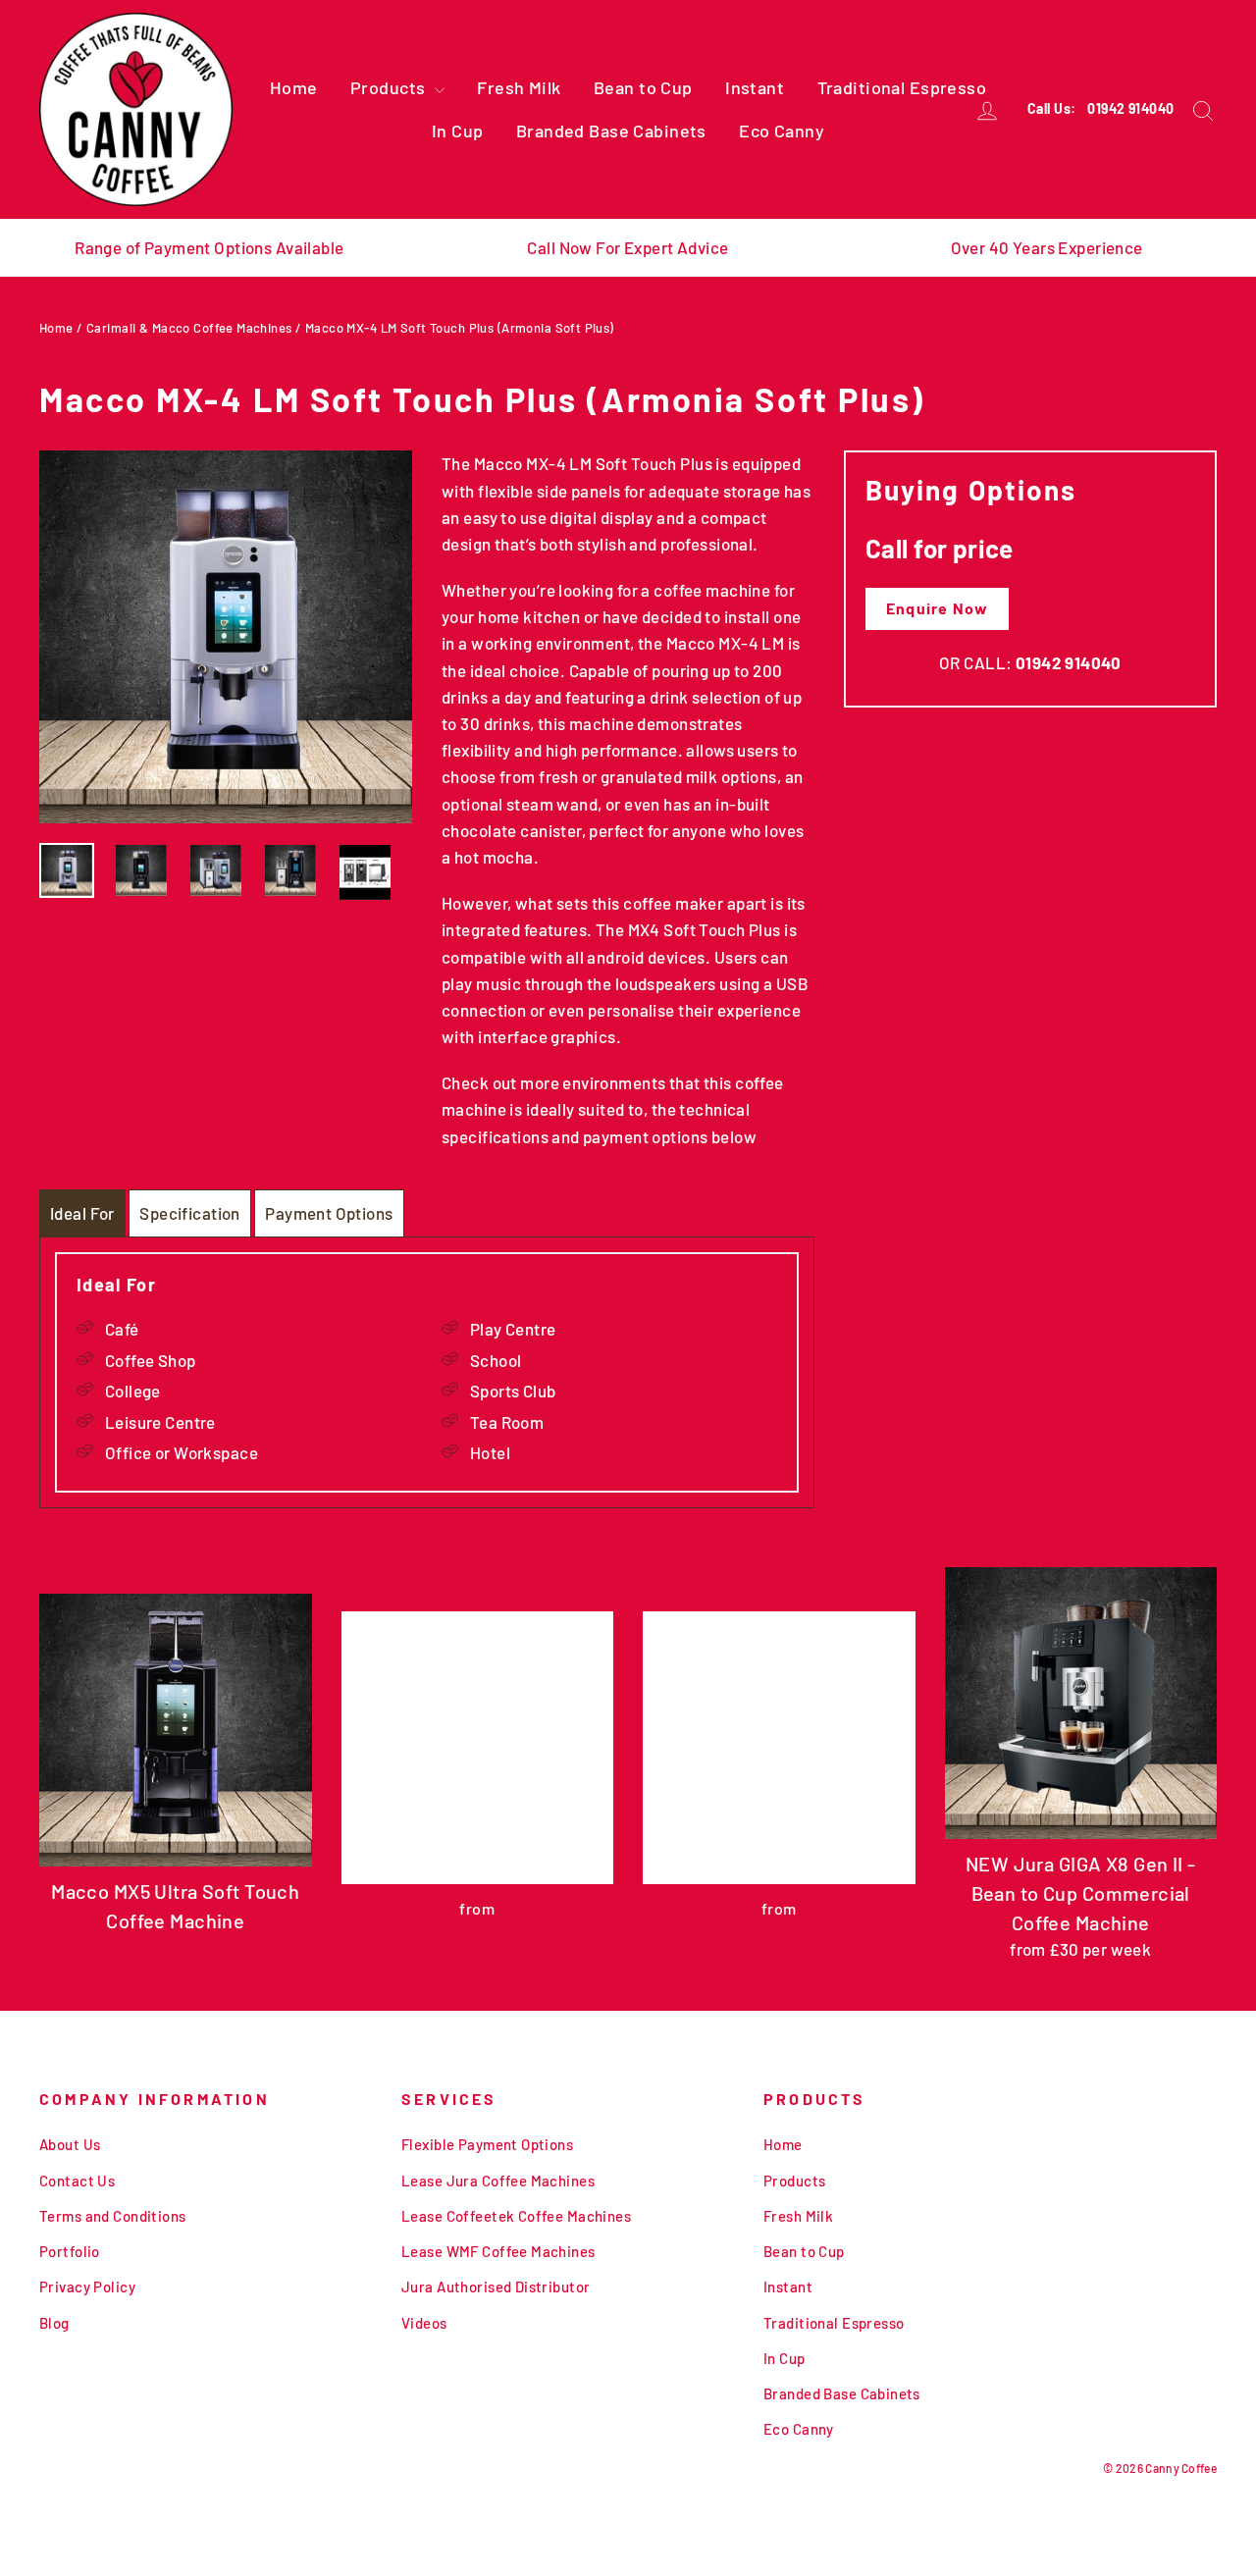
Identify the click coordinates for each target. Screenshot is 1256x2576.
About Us (70, 2144)
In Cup (458, 131)
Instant (755, 87)
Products (390, 87)
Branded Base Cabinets (611, 131)
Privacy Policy (87, 2287)
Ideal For (82, 1213)
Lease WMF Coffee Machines (498, 2251)
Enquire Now (937, 608)
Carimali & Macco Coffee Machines (189, 328)
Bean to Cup (643, 87)
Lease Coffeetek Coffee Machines (516, 2216)
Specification (190, 1213)
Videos (424, 2323)
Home (294, 87)
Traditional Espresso (902, 87)
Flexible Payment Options (487, 2144)
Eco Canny (782, 131)
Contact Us (77, 2181)
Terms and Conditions (113, 2216)
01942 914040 (1130, 108)
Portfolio (70, 2251)
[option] (226, 637)
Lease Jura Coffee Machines (498, 2181)
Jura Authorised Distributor (496, 2287)
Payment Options (329, 1213)
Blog (54, 2323)
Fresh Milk (519, 87)
